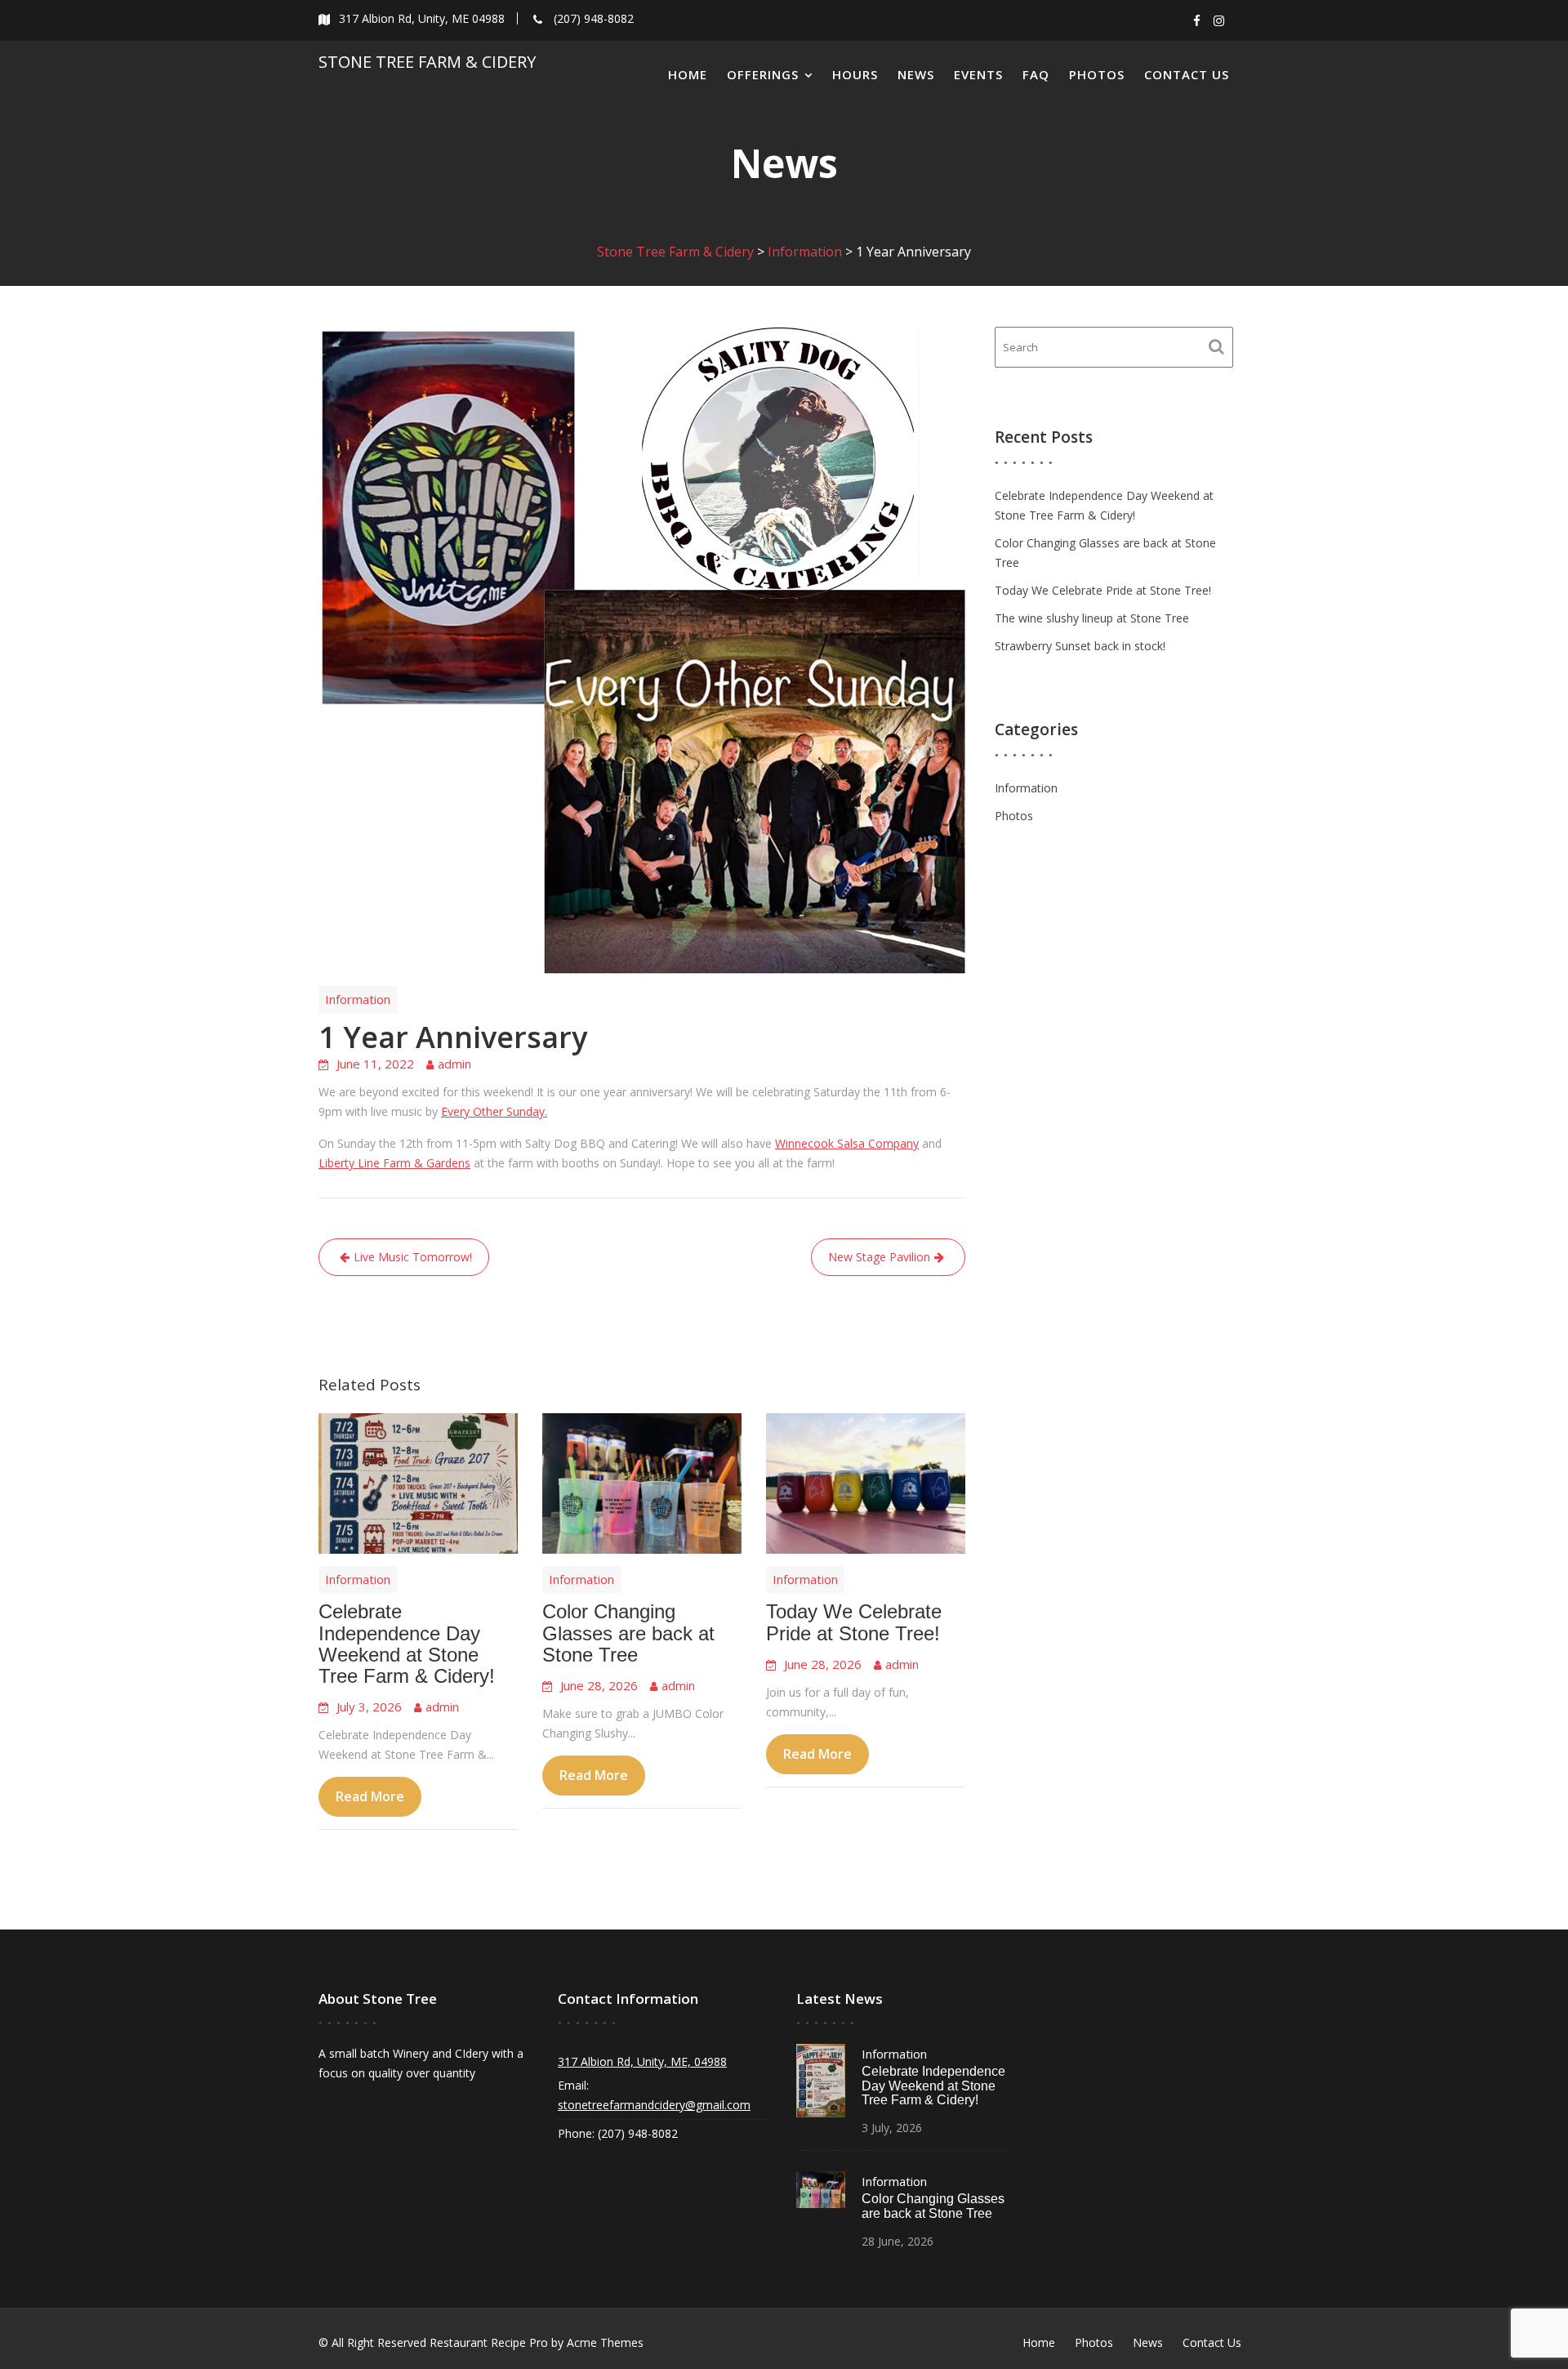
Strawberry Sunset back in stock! (1080, 646)
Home (688, 74)
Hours (855, 74)
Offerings (763, 74)
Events (978, 74)
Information (358, 999)
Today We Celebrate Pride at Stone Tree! (854, 1623)
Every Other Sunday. (494, 1111)
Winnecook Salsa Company (847, 1143)
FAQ (1036, 74)
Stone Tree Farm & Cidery (427, 62)
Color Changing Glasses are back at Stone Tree (628, 1634)
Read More (370, 1797)
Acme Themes (605, 2342)
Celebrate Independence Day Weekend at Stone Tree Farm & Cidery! (407, 1644)
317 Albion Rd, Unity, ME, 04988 (642, 2061)
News (916, 74)
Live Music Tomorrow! (413, 1257)
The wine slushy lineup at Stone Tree (1092, 618)
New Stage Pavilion (879, 1257)
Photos (1097, 74)
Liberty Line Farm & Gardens (394, 1163)
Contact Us (1187, 74)
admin (454, 1064)
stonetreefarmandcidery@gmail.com (654, 2105)
